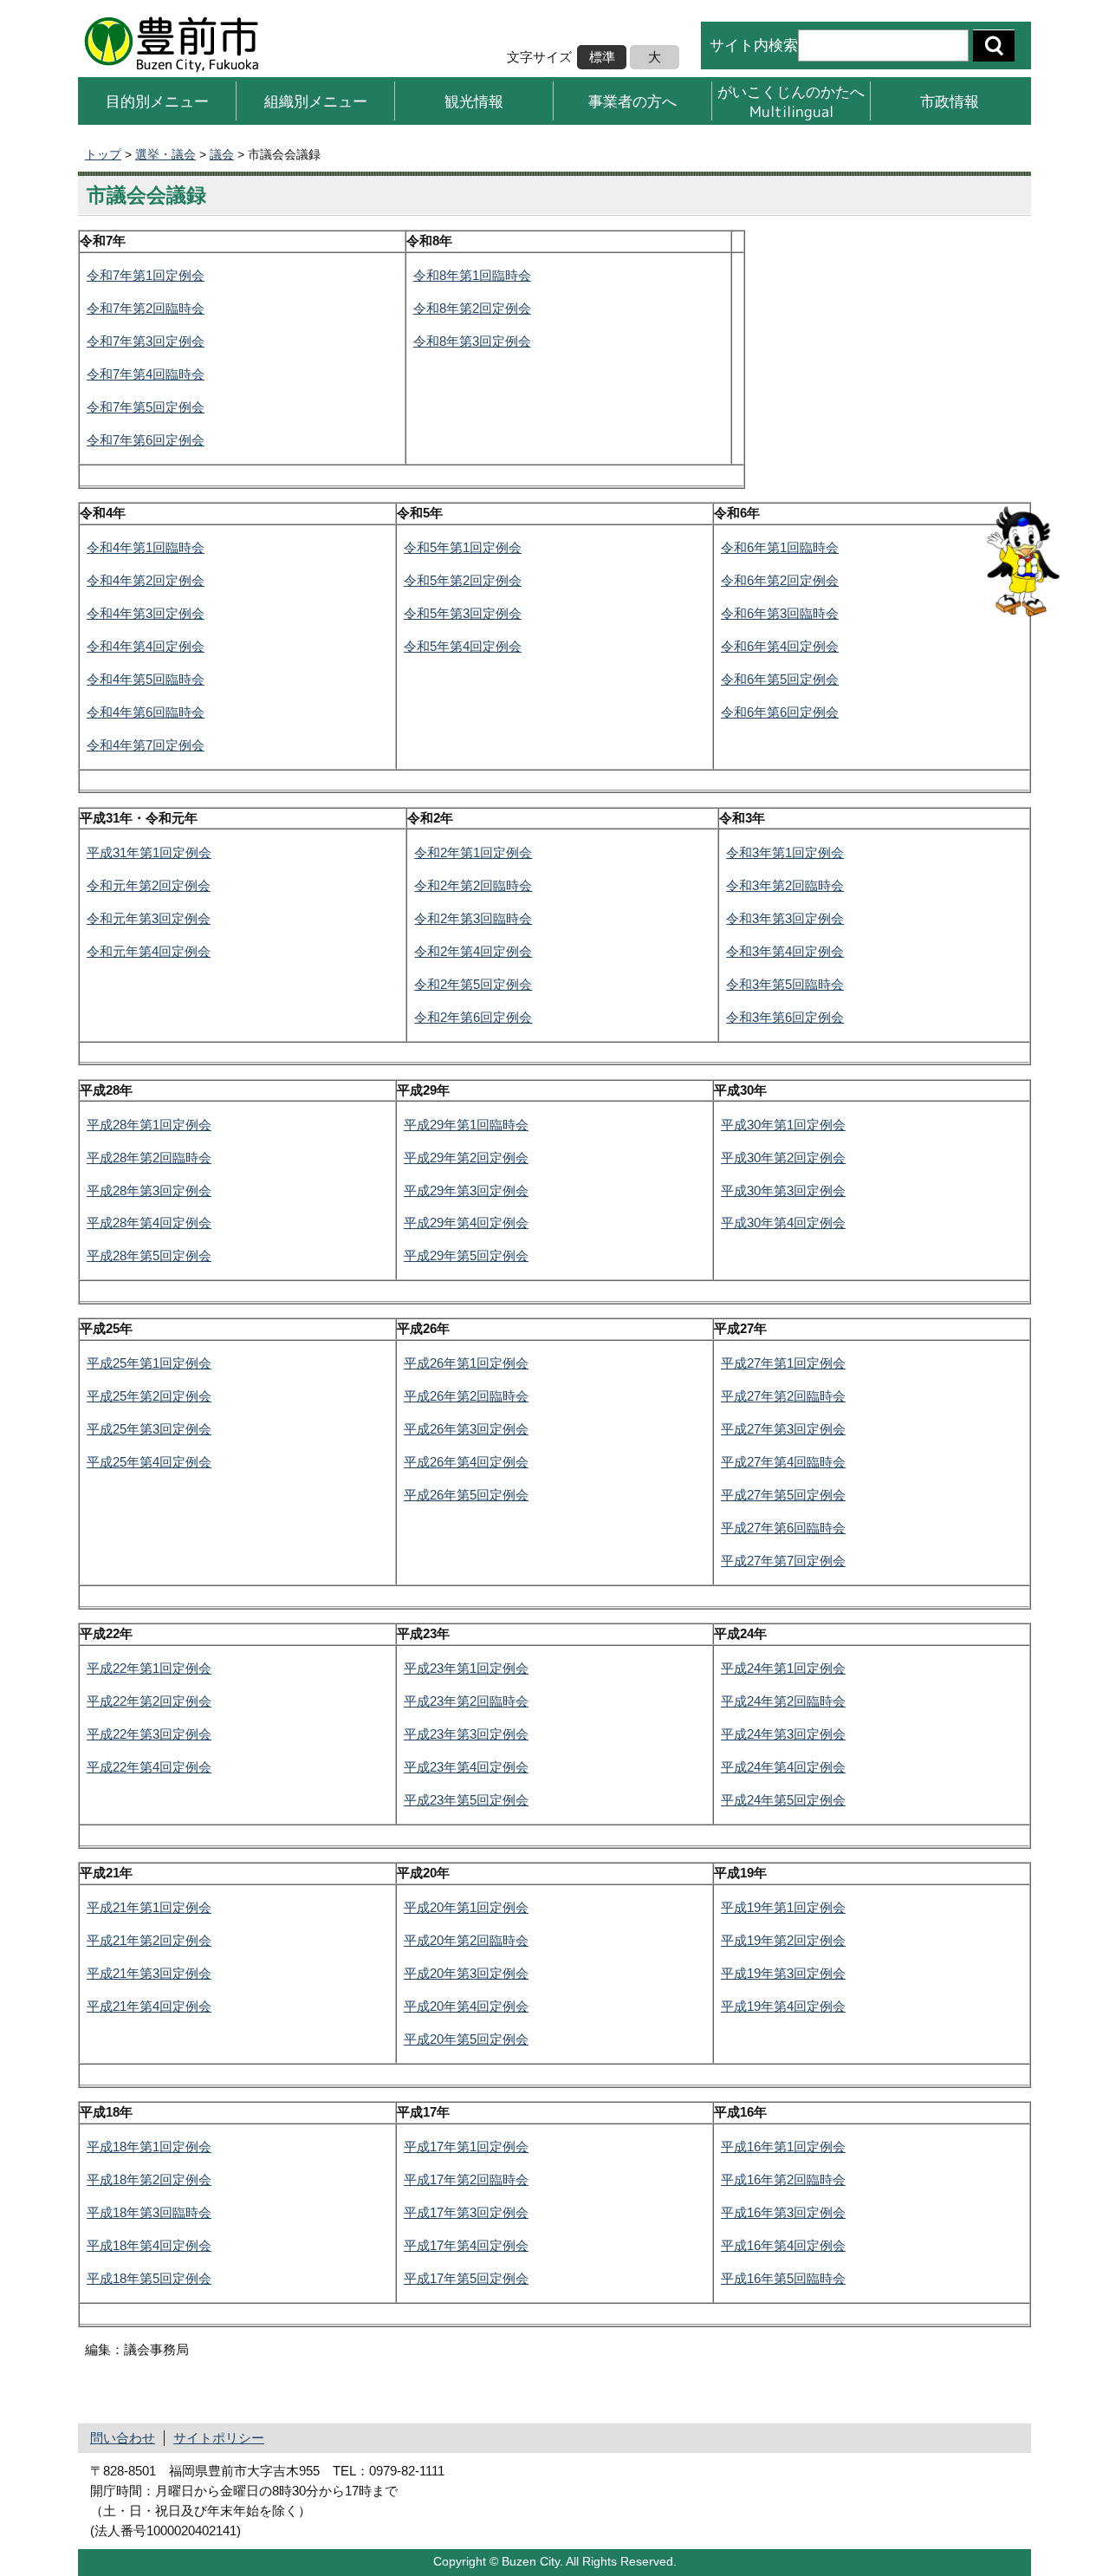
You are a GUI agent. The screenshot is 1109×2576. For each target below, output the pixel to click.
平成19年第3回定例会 (783, 1973)
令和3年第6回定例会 (785, 1017)
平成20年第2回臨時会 (466, 1940)
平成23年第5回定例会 (466, 1800)
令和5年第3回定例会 (463, 613)
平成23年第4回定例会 (466, 1767)
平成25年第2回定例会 (149, 1396)
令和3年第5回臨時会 (785, 984)
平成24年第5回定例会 (783, 1800)
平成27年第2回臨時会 (783, 1396)
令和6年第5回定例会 (780, 679)
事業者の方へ (632, 101)
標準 (602, 57)
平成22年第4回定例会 (149, 1767)
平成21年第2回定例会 (149, 1940)
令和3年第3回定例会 (785, 918)
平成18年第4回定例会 (149, 2245)
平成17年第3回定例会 (466, 2212)
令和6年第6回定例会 (780, 712)
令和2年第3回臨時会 (473, 918)
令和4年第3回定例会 (146, 613)
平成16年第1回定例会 (783, 2147)
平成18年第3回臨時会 (149, 2212)
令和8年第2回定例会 (472, 308)
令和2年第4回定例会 (473, 951)
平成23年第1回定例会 (466, 1668)
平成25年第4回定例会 (149, 1462)
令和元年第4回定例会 (149, 951)
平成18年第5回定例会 (149, 2278)
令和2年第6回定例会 (473, 1017)
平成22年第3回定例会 (149, 1734)
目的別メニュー (157, 101)
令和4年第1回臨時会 (146, 547)
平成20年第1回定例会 (466, 1907)
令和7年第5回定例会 (146, 407)
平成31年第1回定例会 (149, 852)
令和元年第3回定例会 (149, 918)
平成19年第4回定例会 (783, 2006)
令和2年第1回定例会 (473, 852)
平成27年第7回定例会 (783, 1561)
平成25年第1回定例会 (149, 1363)
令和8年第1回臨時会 (472, 275)
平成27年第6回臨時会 (783, 1528)
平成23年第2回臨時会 (466, 1701)
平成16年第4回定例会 (783, 2245)
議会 (222, 154)
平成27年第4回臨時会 (783, 1462)
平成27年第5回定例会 (783, 1495)
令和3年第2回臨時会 (785, 885)
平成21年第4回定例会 (149, 2006)
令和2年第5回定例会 (473, 984)
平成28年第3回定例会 (149, 1190)
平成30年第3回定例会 (783, 1190)
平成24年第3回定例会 (783, 1734)
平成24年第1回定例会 (783, 1668)
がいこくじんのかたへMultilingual (791, 101)
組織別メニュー (316, 101)
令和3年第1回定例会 (785, 852)
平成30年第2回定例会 (783, 1158)
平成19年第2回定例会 (783, 1940)
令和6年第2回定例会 (780, 580)
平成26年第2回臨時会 (466, 1396)
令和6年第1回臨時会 (780, 547)
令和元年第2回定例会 (149, 885)
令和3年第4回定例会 (785, 951)
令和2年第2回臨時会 (473, 885)
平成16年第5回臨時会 (783, 2278)
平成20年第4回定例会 (466, 2006)
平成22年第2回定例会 (149, 1701)
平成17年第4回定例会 (466, 2245)
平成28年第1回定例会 (149, 1125)
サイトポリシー (219, 2438)
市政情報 (950, 101)
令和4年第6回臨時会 (146, 712)
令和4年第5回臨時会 (146, 679)
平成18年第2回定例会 (149, 2179)
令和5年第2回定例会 (463, 580)
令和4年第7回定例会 (146, 745)
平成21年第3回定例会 (149, 1973)
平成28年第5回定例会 (149, 1255)
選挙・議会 (165, 154)
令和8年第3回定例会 (472, 341)
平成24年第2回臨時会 (783, 1701)
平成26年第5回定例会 (466, 1495)
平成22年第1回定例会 (149, 1668)
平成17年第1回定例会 (466, 2147)
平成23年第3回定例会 (466, 1734)
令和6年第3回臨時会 (780, 613)
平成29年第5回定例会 (466, 1255)
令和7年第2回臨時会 (146, 308)
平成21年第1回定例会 (149, 1907)
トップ (103, 154)
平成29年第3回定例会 (466, 1190)
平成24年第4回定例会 (783, 1767)
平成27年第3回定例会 (783, 1429)
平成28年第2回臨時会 (149, 1158)
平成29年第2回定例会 (466, 1158)
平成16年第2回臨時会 (783, 2179)
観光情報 (474, 101)
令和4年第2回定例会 (146, 580)
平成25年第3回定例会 (149, 1429)
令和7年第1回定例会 (146, 275)
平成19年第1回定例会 (783, 1907)
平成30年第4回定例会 (783, 1223)
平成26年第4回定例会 (466, 1462)
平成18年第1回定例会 (149, 2147)
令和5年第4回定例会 (463, 646)
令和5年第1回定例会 (463, 547)
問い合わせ (123, 2438)
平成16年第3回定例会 (783, 2212)
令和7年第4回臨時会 (146, 374)
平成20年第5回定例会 (466, 2039)
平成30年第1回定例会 (783, 1125)
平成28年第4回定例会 (149, 1223)
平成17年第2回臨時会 (466, 2179)
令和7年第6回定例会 (146, 440)
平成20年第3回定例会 (466, 1973)
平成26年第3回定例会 (466, 1429)
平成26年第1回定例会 (466, 1363)
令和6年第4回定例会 (780, 646)
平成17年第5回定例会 (466, 2278)
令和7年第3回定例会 (146, 341)
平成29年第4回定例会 (466, 1223)
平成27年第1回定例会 (783, 1363)
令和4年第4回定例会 (146, 646)
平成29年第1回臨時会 (466, 1125)
